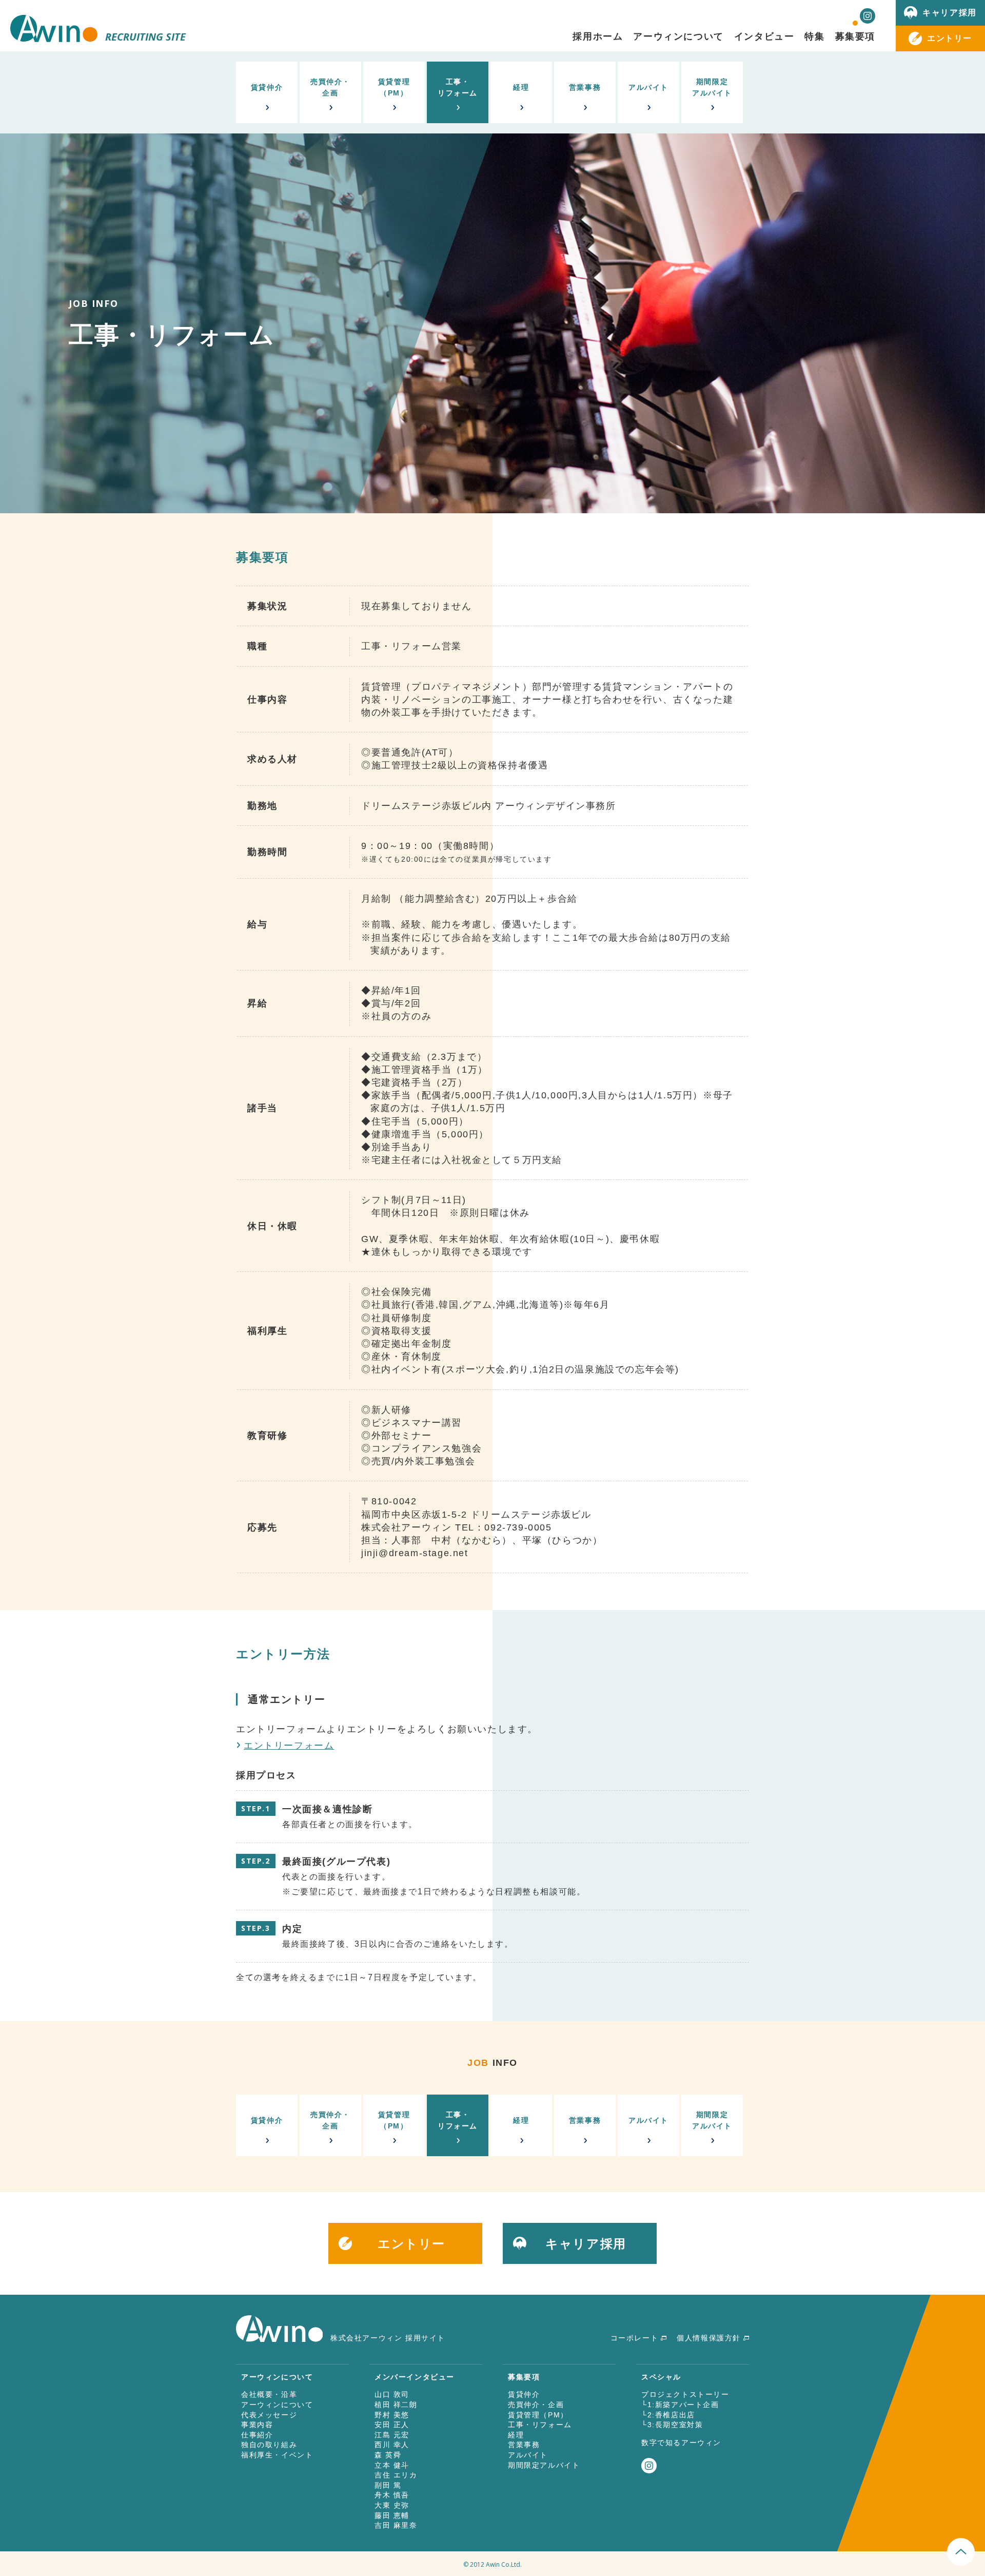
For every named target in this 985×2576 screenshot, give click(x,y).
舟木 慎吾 (392, 2495)
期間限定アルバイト (712, 87)
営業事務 (585, 87)
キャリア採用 (950, 12)
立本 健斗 (392, 2465)
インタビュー (764, 36)
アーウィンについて (277, 2405)
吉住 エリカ (396, 2475)
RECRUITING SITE (145, 37)
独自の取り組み (269, 2445)
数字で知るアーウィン (681, 2443)
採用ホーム (598, 36)
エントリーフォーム (289, 1746)
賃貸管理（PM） (394, 87)
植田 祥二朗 (396, 2405)
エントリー (950, 38)
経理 (521, 87)
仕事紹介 (257, 2435)
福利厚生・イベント (277, 2455)
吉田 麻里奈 (396, 2525)
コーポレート (635, 2338)
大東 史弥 (392, 2505)
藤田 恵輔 (392, 2515)
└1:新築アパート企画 (680, 2405)
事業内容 (257, 2425)
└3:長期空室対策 (672, 2425)
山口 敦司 (392, 2394)
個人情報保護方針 (709, 2338)
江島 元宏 (392, 2435)
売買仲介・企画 (330, 87)
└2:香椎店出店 (668, 2415)
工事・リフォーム (458, 87)
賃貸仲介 (267, 87)
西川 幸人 (392, 2445)
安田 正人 (392, 2425)
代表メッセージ (269, 2415)
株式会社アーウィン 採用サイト (388, 2338)
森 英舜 (388, 2455)
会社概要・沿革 (269, 2394)
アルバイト (648, 87)
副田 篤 (388, 2485)
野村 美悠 (392, 2415)
